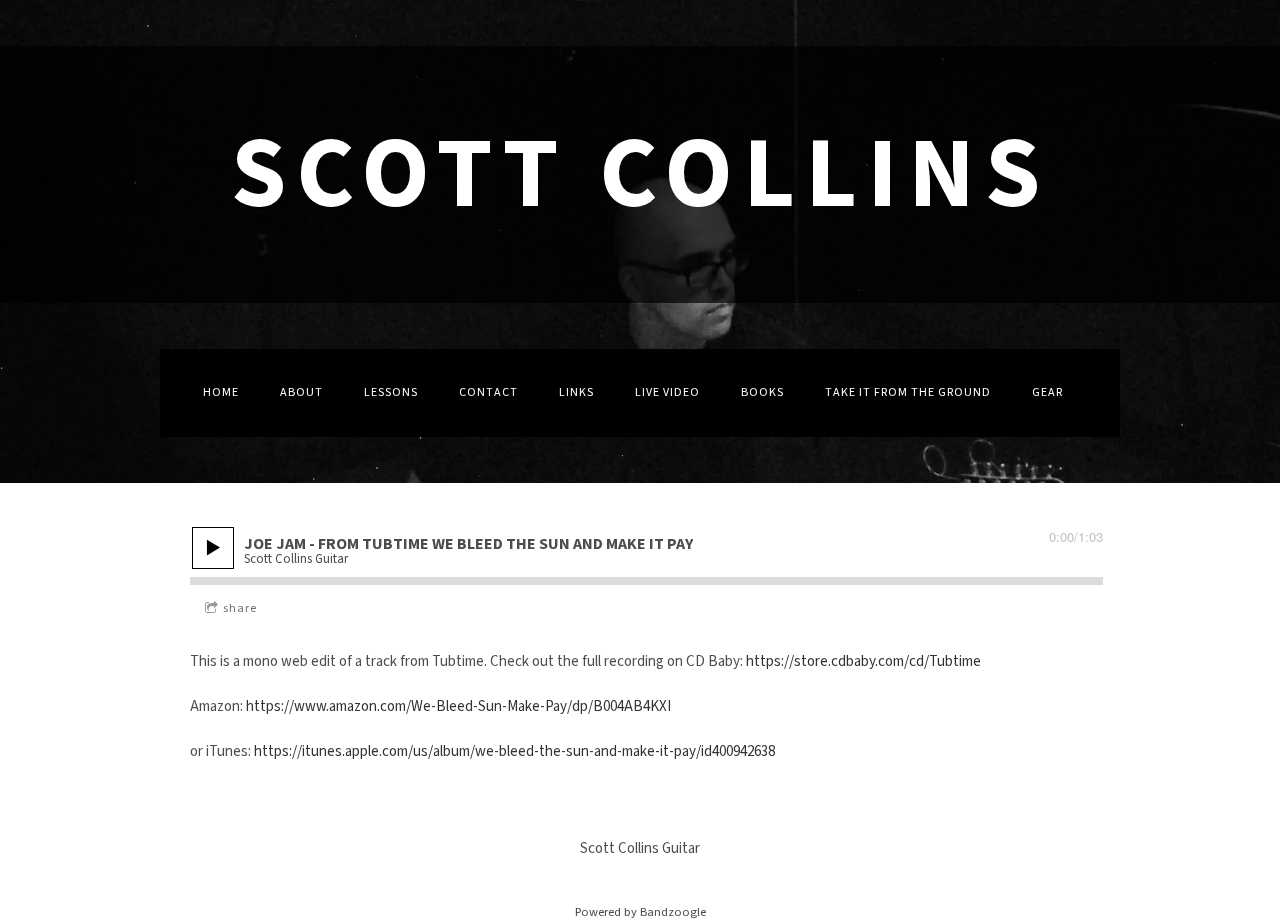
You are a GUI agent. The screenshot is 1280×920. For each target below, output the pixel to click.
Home (221, 392)
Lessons (391, 392)
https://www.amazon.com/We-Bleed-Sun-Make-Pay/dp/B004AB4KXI (458, 706)
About (301, 392)
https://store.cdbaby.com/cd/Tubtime (863, 661)
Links (576, 392)
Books (762, 392)
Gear (1047, 392)
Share (240, 608)
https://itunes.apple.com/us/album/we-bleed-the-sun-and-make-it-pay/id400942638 (514, 751)
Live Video (667, 392)
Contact (488, 392)
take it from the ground (908, 392)
